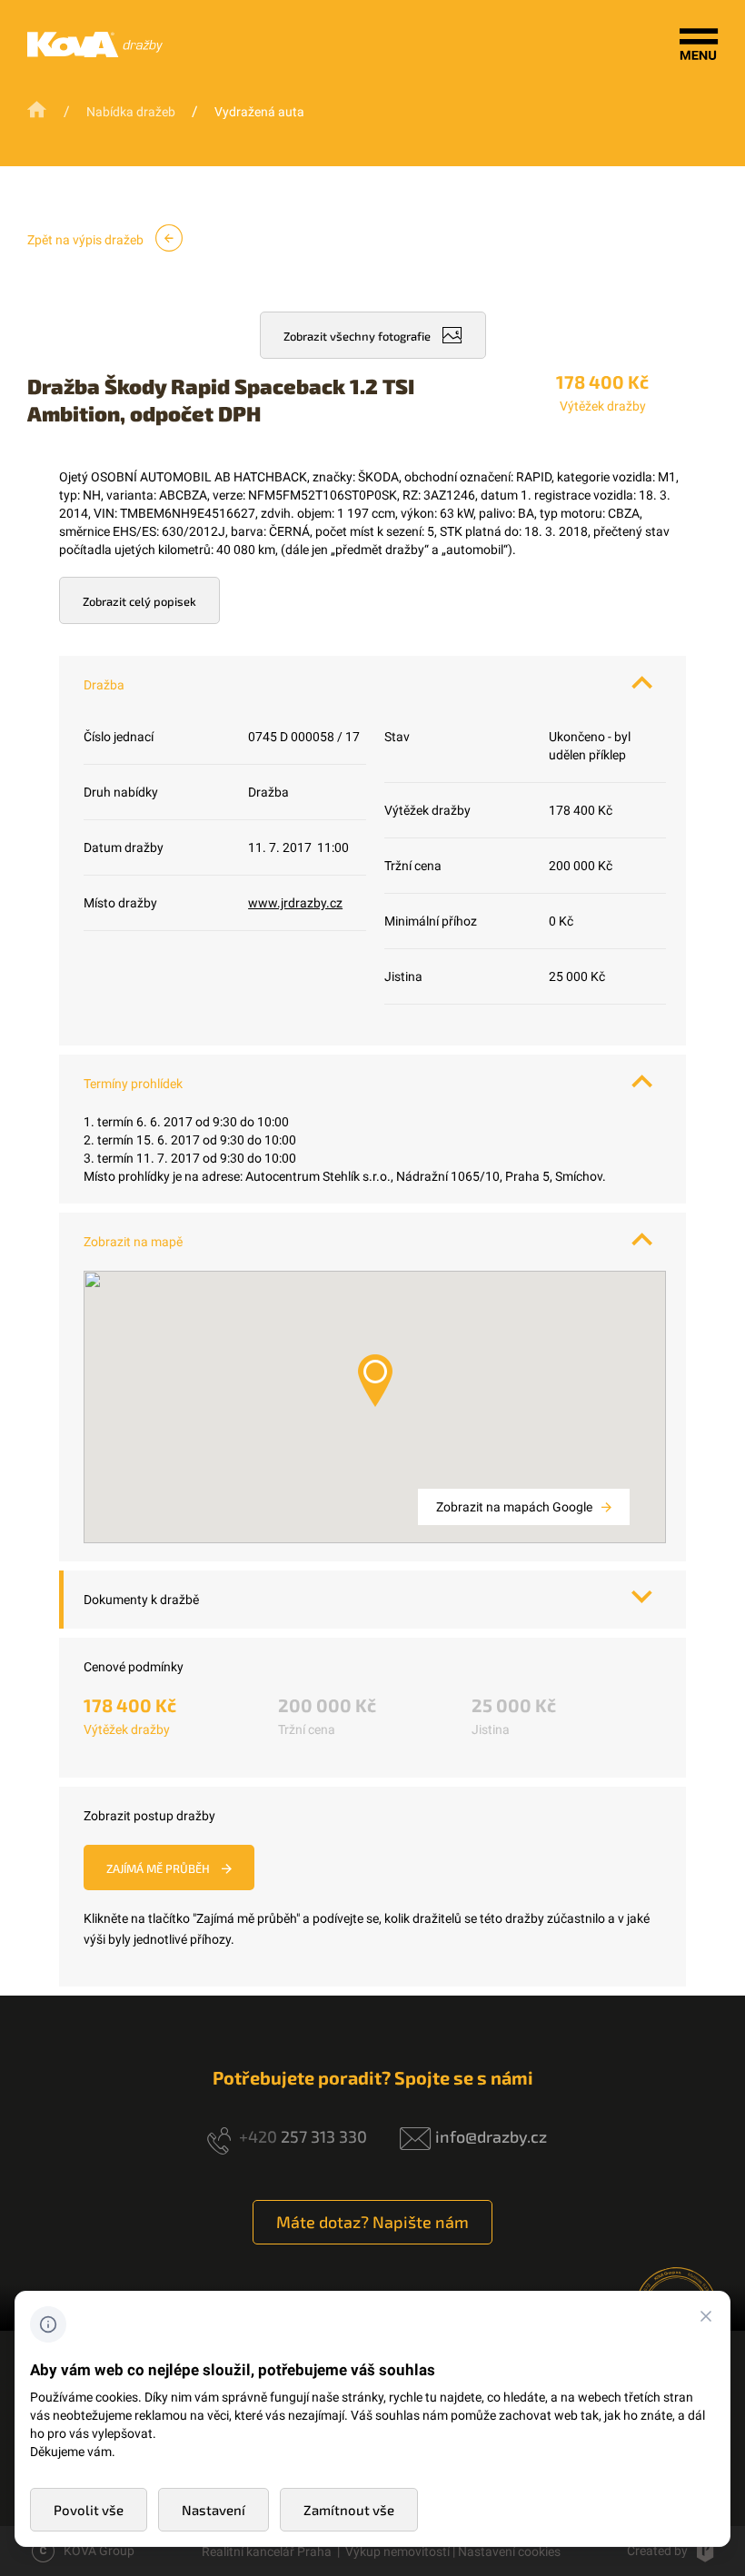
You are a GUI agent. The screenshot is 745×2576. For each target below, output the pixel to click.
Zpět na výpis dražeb (87, 240)
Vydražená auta (259, 112)
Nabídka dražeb (131, 112)
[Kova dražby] (95, 53)
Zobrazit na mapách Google (516, 1507)
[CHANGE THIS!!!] (706, 2319)
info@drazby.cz (491, 2136)
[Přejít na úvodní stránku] (39, 110)
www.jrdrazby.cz (295, 903)
